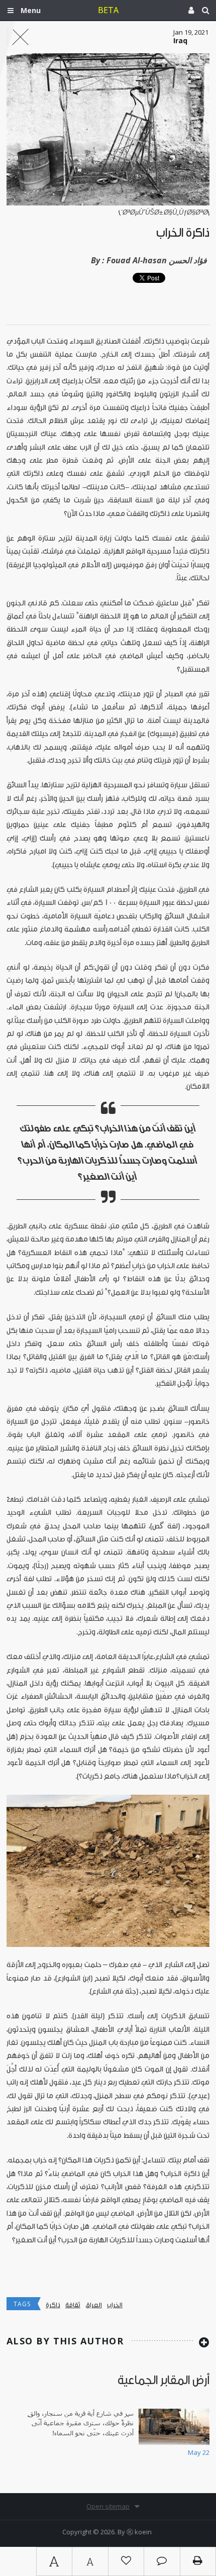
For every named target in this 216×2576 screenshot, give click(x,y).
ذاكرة (53, 2305)
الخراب (115, 2305)
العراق (94, 2305)
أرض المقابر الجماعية (164, 2380)
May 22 (199, 2452)
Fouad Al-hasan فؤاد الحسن (157, 260)
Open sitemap (108, 2506)
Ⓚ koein (139, 2532)
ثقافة (73, 2305)
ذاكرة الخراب (183, 233)
